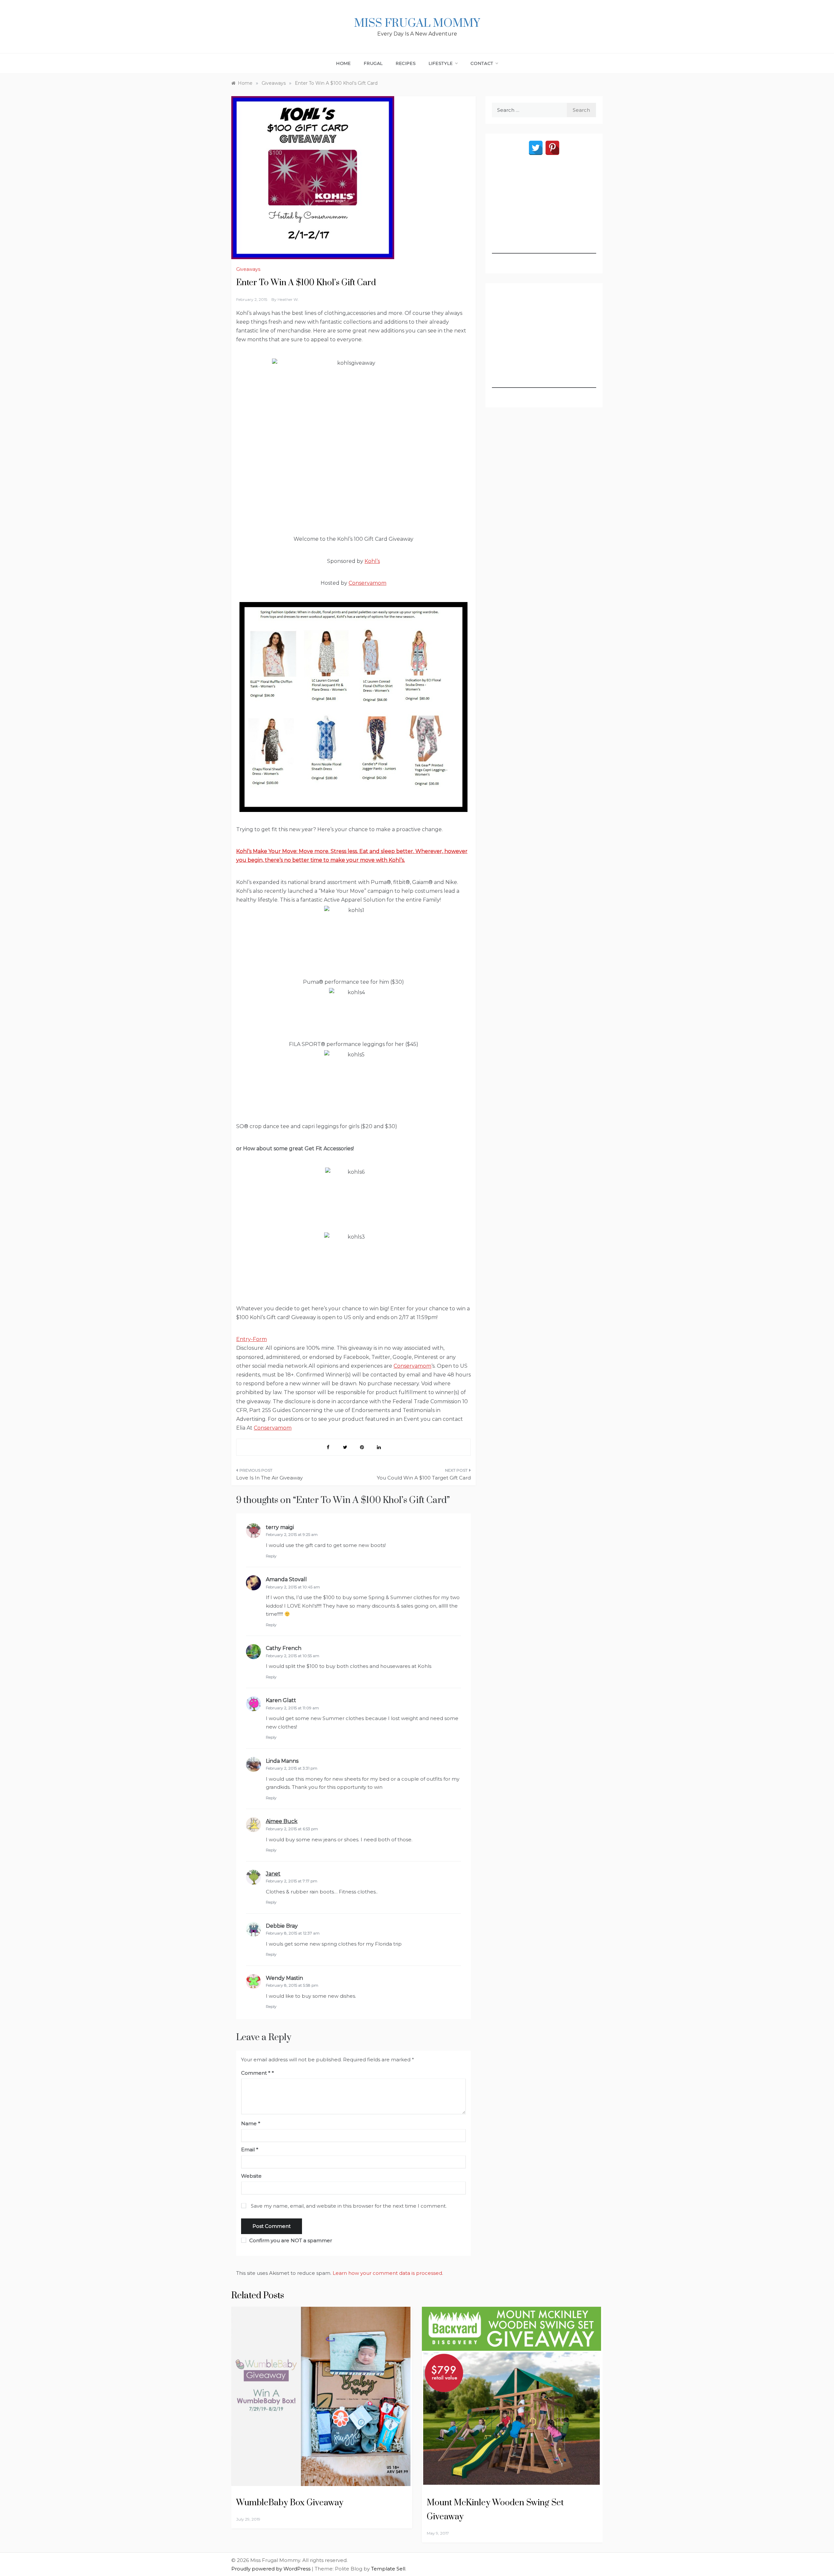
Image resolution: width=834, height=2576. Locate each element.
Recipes (406, 63)
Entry (244, 1339)
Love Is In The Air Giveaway (269, 1478)
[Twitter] (536, 148)
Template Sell (388, 2569)
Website (251, 2176)
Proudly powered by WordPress (272, 2569)
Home (344, 63)
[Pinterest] (552, 148)
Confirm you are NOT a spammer (290, 2240)
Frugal (373, 63)
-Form (259, 1339)
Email (250, 2149)
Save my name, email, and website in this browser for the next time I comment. (349, 2206)
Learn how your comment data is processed (387, 2273)
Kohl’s (372, 561)
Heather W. (288, 299)
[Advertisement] (544, 213)
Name (251, 2123)
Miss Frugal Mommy (417, 23)
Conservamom (367, 583)
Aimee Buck (282, 1821)
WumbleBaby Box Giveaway (290, 2503)
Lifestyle (441, 63)
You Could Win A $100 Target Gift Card (424, 1478)
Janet (273, 1874)
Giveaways (248, 269)
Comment (256, 2073)
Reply (271, 1556)
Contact (482, 63)
